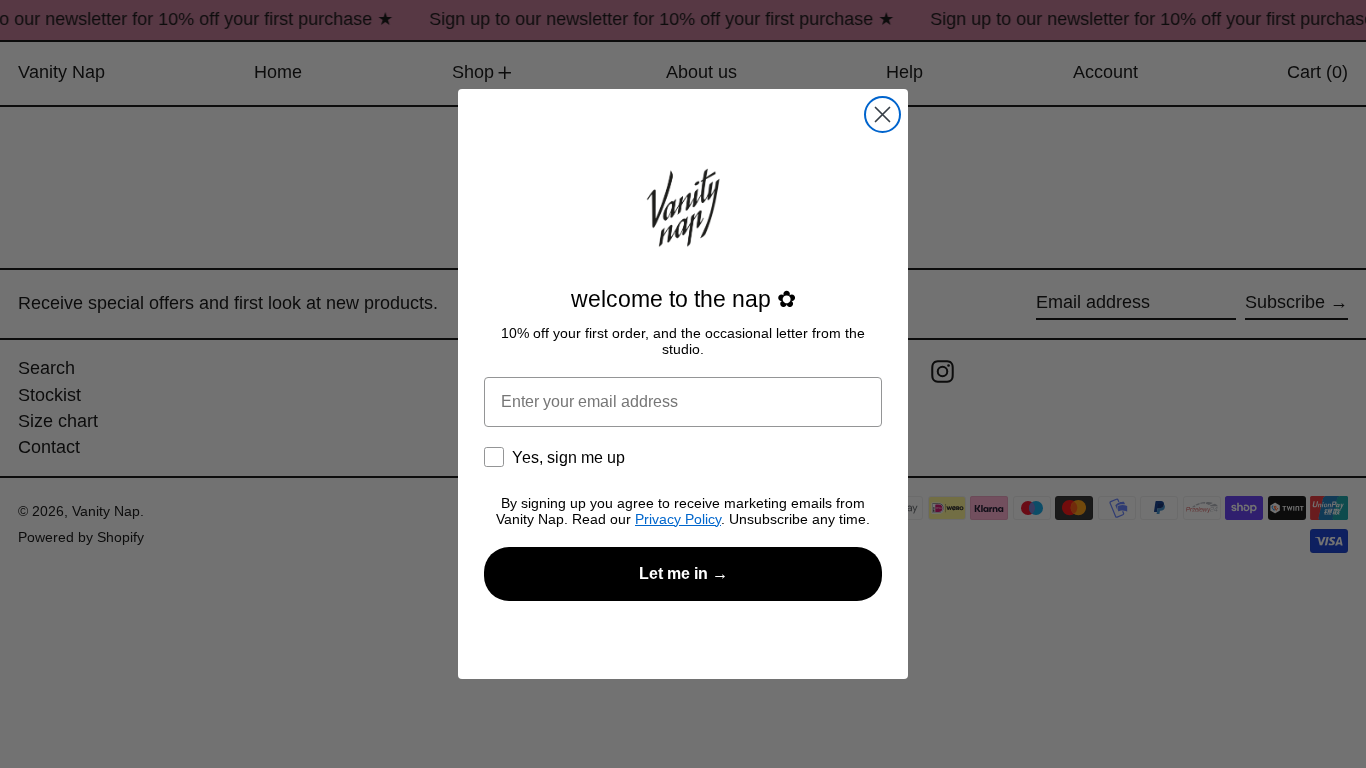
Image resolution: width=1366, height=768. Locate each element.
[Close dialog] (882, 114)
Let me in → (683, 573)
